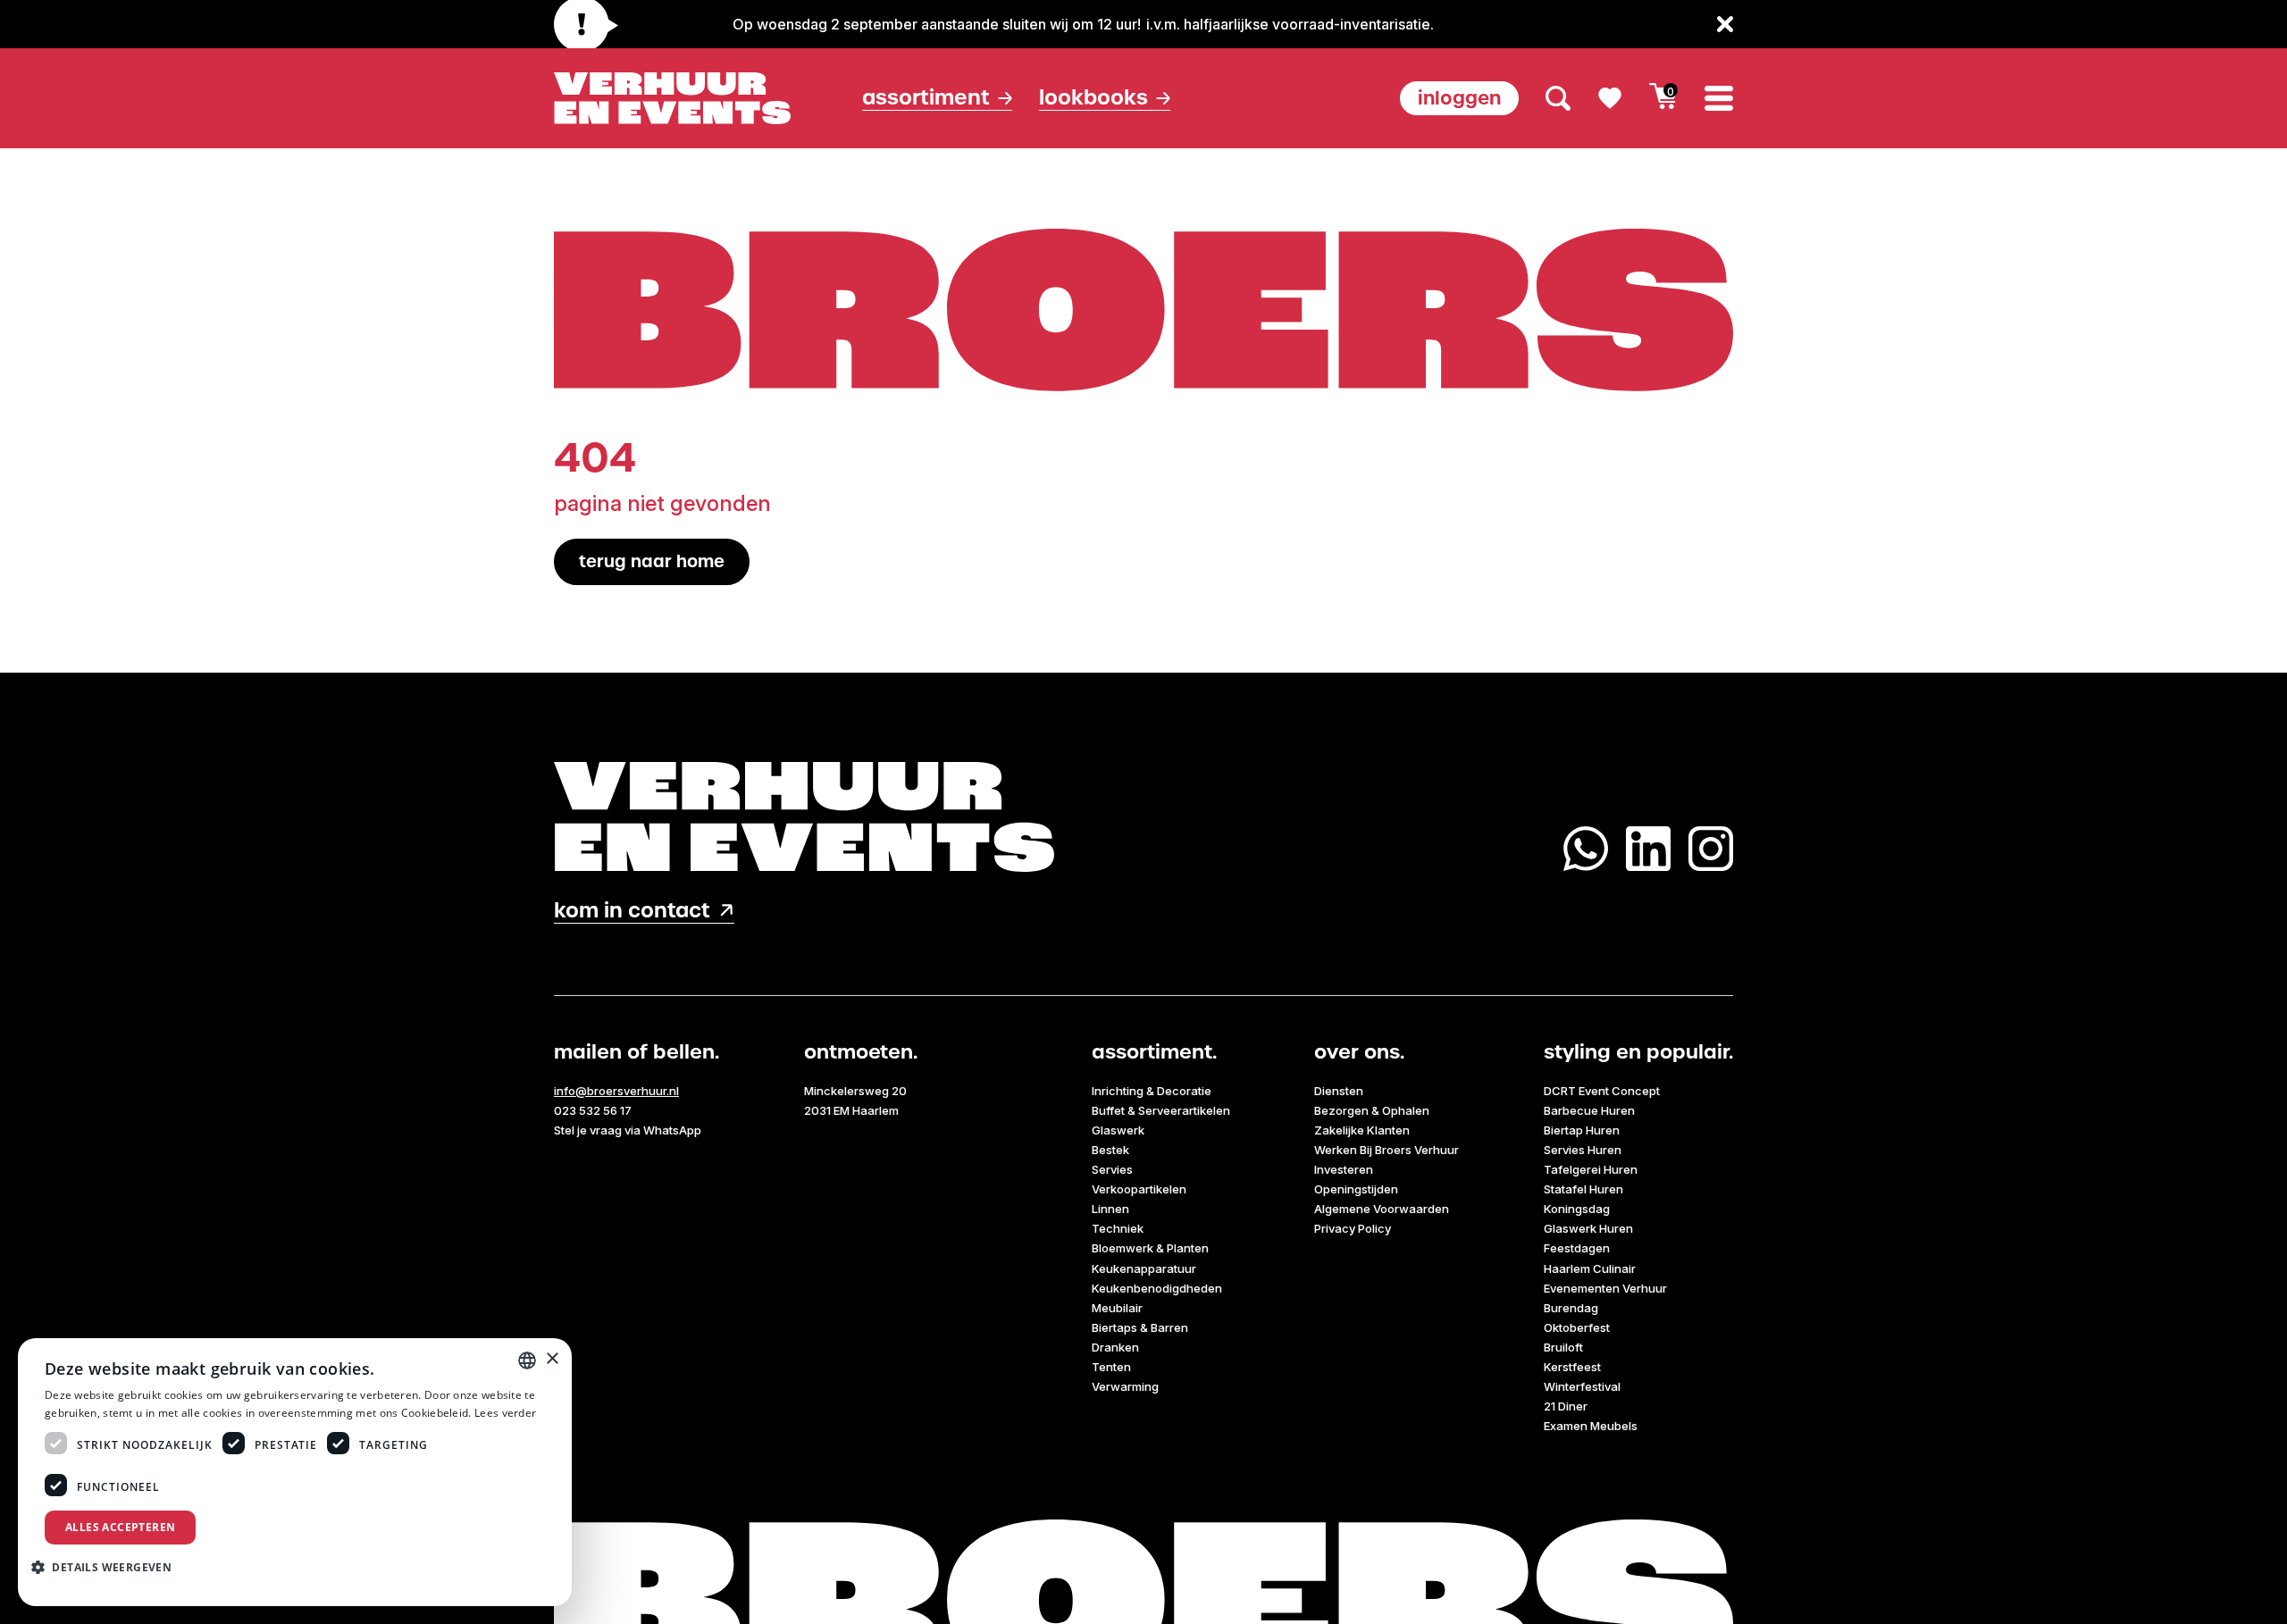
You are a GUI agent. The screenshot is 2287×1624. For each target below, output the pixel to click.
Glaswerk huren (1588, 1228)
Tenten (1111, 1367)
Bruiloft (1563, 1347)
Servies (1112, 1169)
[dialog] (295, 1472)
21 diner (1566, 1406)
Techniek (1118, 1228)
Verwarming (1125, 1386)
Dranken (1115, 1347)
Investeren (1344, 1169)
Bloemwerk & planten (1150, 1248)
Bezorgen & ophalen (1372, 1110)
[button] (108, 1567)
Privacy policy (1353, 1228)
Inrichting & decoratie (1152, 1091)
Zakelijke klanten (1362, 1130)
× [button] (552, 1359)
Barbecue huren (1589, 1110)
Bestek (1110, 1150)
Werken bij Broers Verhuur (1386, 1150)
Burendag (1571, 1308)
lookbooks (1093, 98)
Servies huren (1583, 1150)
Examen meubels (1591, 1426)
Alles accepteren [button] (120, 1527)
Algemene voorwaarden (1382, 1209)
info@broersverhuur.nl (616, 1091)
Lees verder (505, 1413)
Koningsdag (1577, 1209)
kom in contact (632, 911)
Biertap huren (1582, 1130)
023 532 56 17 (593, 1110)
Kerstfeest (1572, 1367)
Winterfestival (1582, 1386)
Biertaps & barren (1140, 1327)
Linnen (1110, 1209)
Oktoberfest (1577, 1327)
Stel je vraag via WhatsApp (628, 1130)
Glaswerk (1118, 1130)
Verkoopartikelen (1139, 1189)
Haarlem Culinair (1590, 1268)
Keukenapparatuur (1144, 1268)
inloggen (1459, 98)
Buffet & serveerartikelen (1161, 1110)
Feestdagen (1577, 1248)
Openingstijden (1356, 1189)
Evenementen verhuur (1605, 1288)
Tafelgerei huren (1591, 1169)
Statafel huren (1583, 1189)
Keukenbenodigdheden (1157, 1288)
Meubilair (1117, 1308)
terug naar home (652, 561)
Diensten (1339, 1091)
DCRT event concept (1602, 1091)
